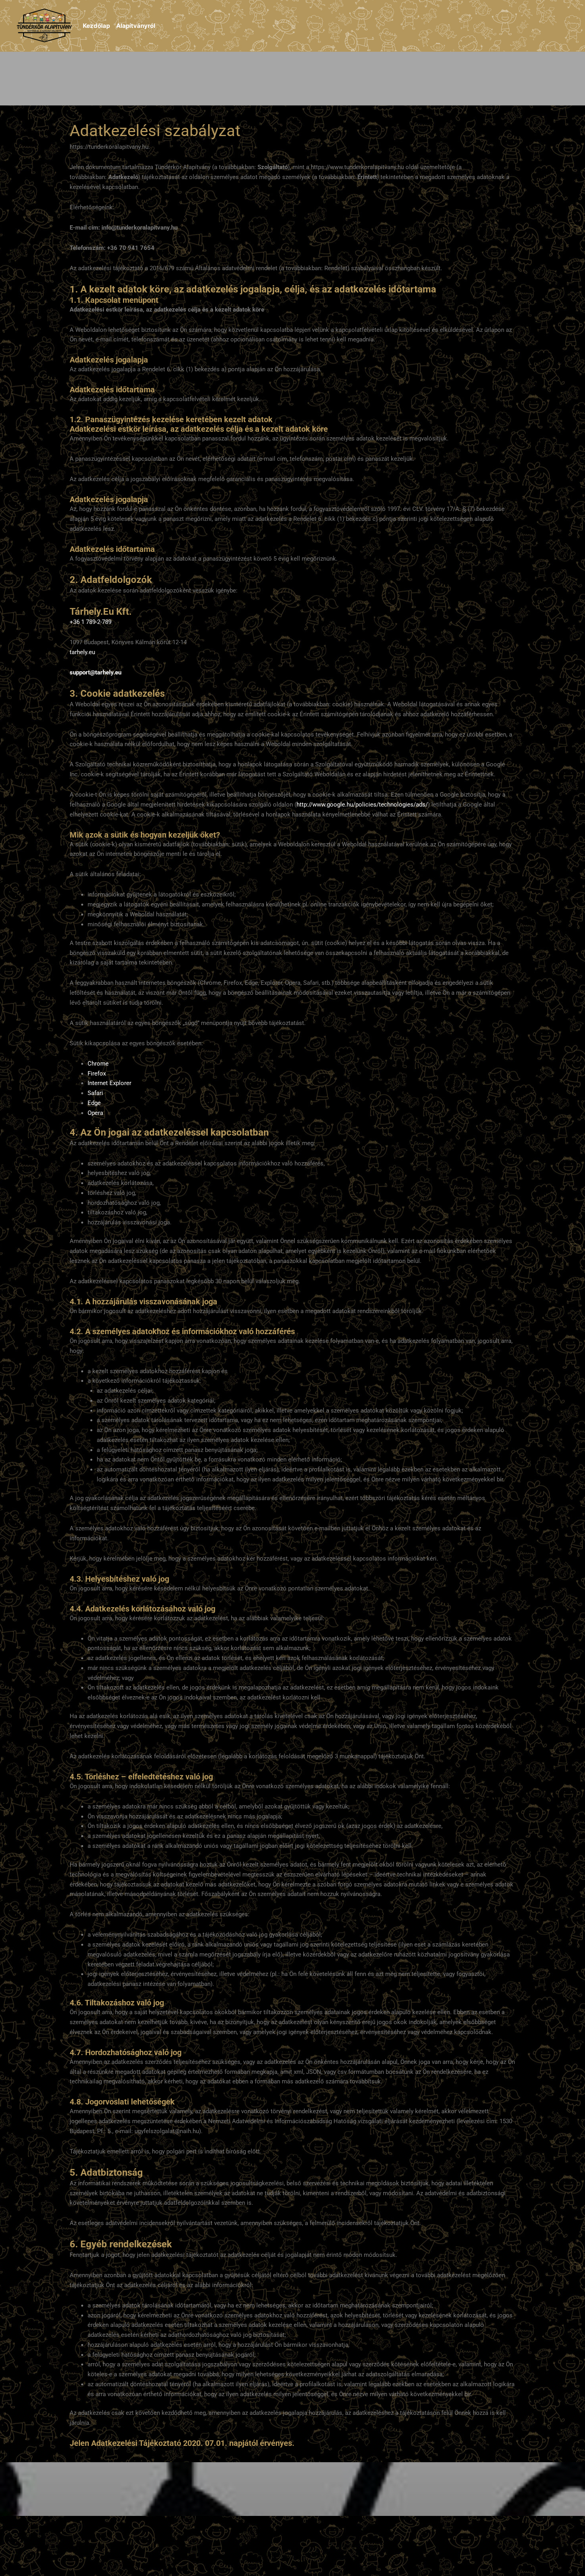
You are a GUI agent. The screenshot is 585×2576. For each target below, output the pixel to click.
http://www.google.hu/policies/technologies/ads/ (362, 805)
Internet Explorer (109, 1083)
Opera (95, 1113)
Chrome (98, 1064)
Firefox (97, 1074)
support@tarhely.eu (96, 672)
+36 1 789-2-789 (91, 622)
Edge (94, 1103)
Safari (95, 1093)
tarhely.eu (82, 652)
